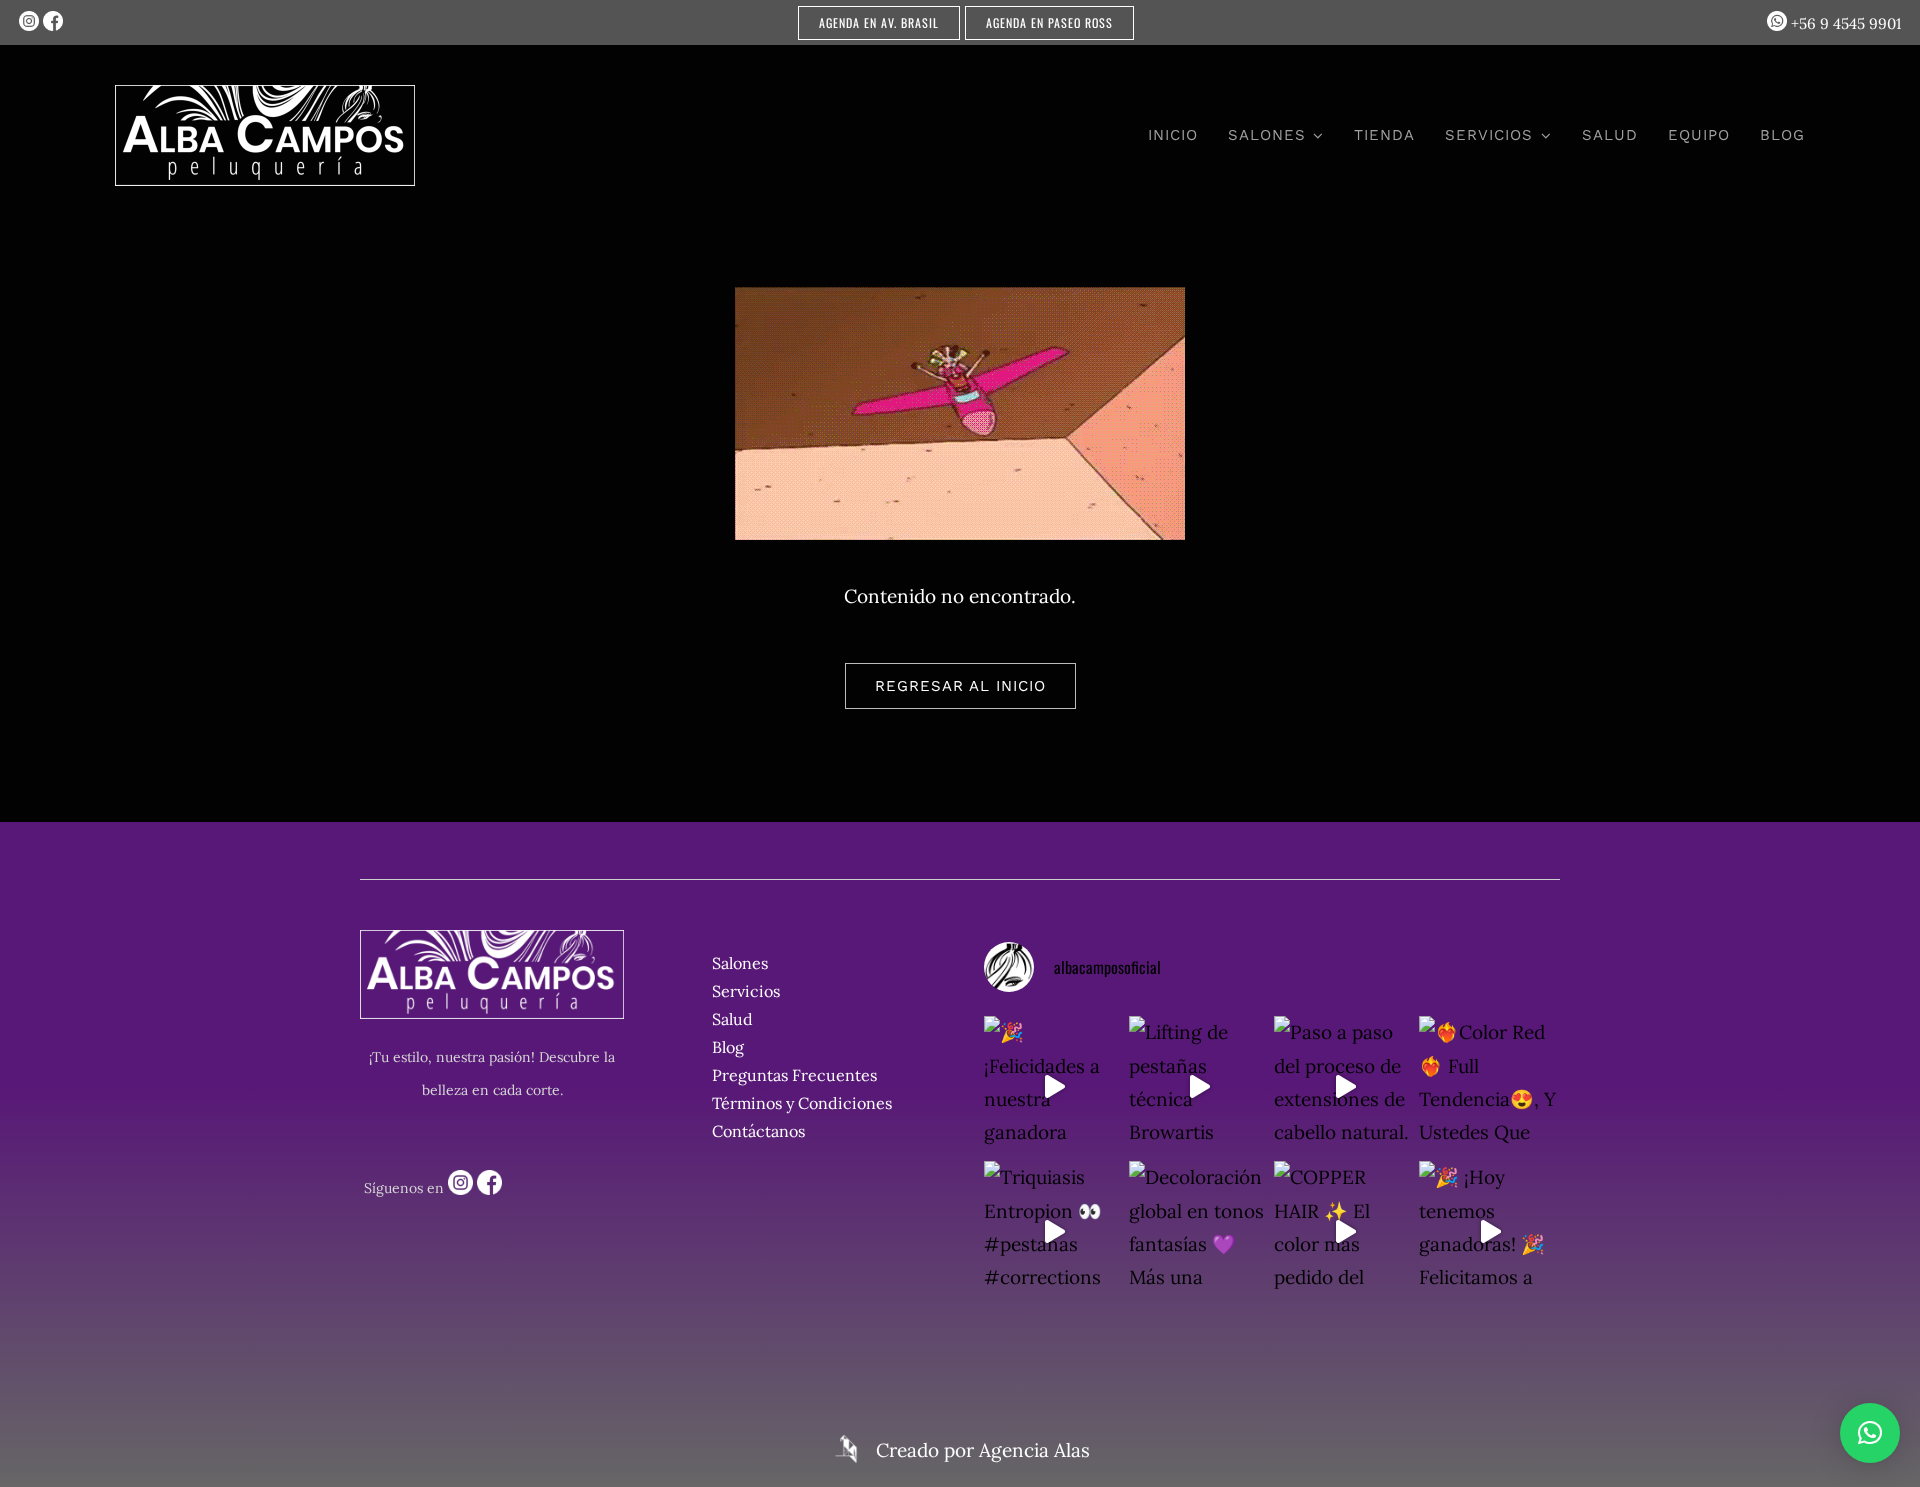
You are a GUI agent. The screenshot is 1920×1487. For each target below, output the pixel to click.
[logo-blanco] (265, 94)
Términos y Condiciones (802, 1103)
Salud (732, 1019)
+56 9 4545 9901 (1844, 23)
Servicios (746, 991)
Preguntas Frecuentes (794, 1075)
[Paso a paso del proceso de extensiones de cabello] (1344, 1086)
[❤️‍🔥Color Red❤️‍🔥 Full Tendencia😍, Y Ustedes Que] (1489, 1086)
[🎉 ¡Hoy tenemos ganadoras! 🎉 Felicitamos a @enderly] (1489, 1231)
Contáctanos (758, 1131)
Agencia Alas (1034, 1450)
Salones (740, 963)
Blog (728, 1047)
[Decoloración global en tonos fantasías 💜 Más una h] (1199, 1231)
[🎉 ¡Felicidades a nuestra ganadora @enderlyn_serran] (1054, 1086)
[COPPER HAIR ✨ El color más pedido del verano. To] (1344, 1231)
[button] (1870, 1433)
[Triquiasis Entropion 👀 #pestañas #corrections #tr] (1054, 1231)
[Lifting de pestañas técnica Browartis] (1199, 1086)
